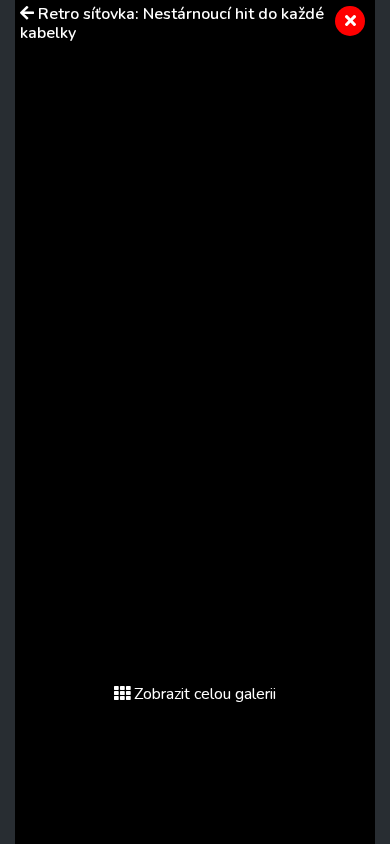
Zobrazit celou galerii (205, 694)
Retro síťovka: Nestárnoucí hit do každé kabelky (172, 23)
